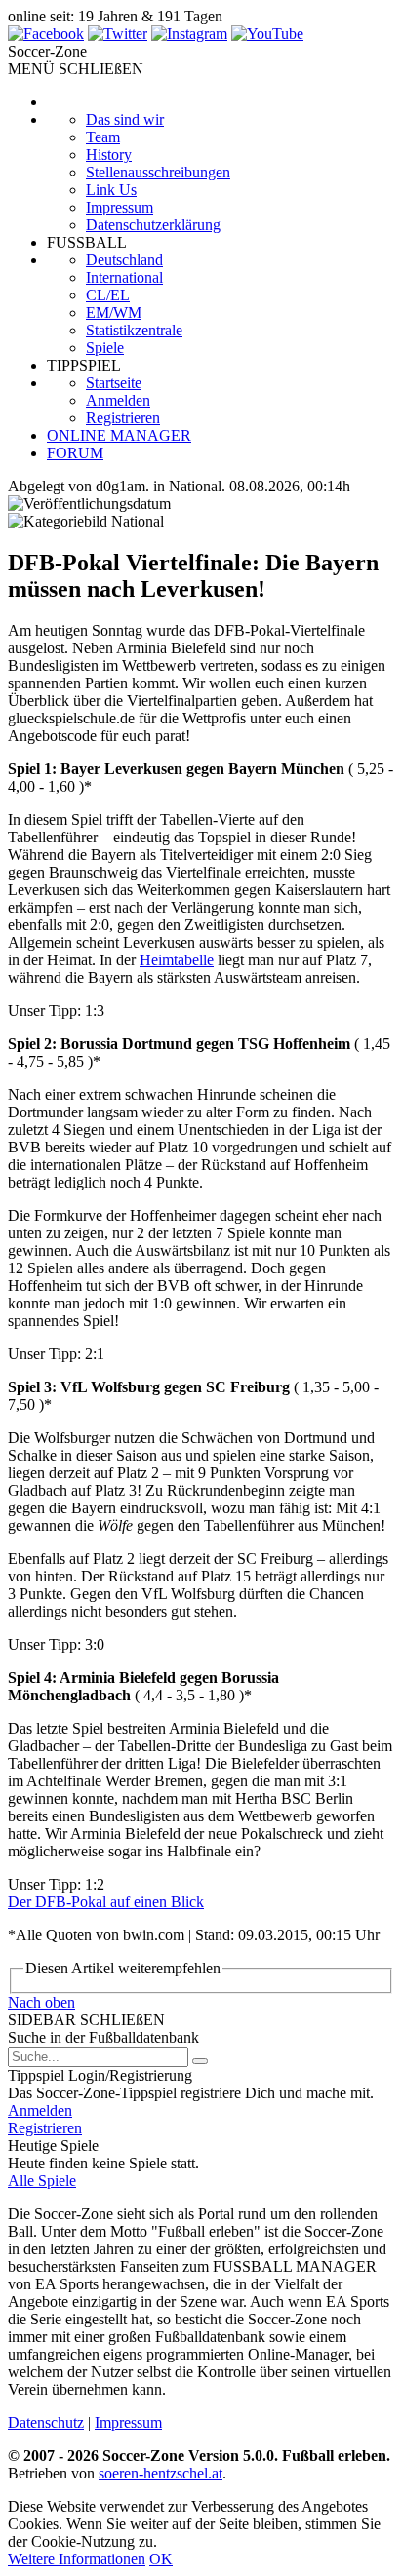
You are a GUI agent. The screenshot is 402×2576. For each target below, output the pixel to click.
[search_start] (200, 2061)
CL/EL (108, 295)
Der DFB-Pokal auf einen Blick (106, 1902)
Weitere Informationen (77, 2559)
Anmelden (118, 400)
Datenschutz (46, 2422)
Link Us (111, 190)
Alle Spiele (42, 2181)
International (124, 277)
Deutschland (124, 260)
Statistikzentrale (134, 330)
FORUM (75, 453)
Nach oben (41, 2002)
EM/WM (114, 312)
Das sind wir (125, 119)
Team (103, 137)
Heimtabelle (177, 960)
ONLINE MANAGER (119, 435)
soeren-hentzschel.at (161, 2473)
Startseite (114, 383)
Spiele (105, 348)
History (109, 155)
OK (161, 2559)
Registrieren (123, 418)
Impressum (120, 207)
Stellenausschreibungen (158, 172)
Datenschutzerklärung (153, 225)
